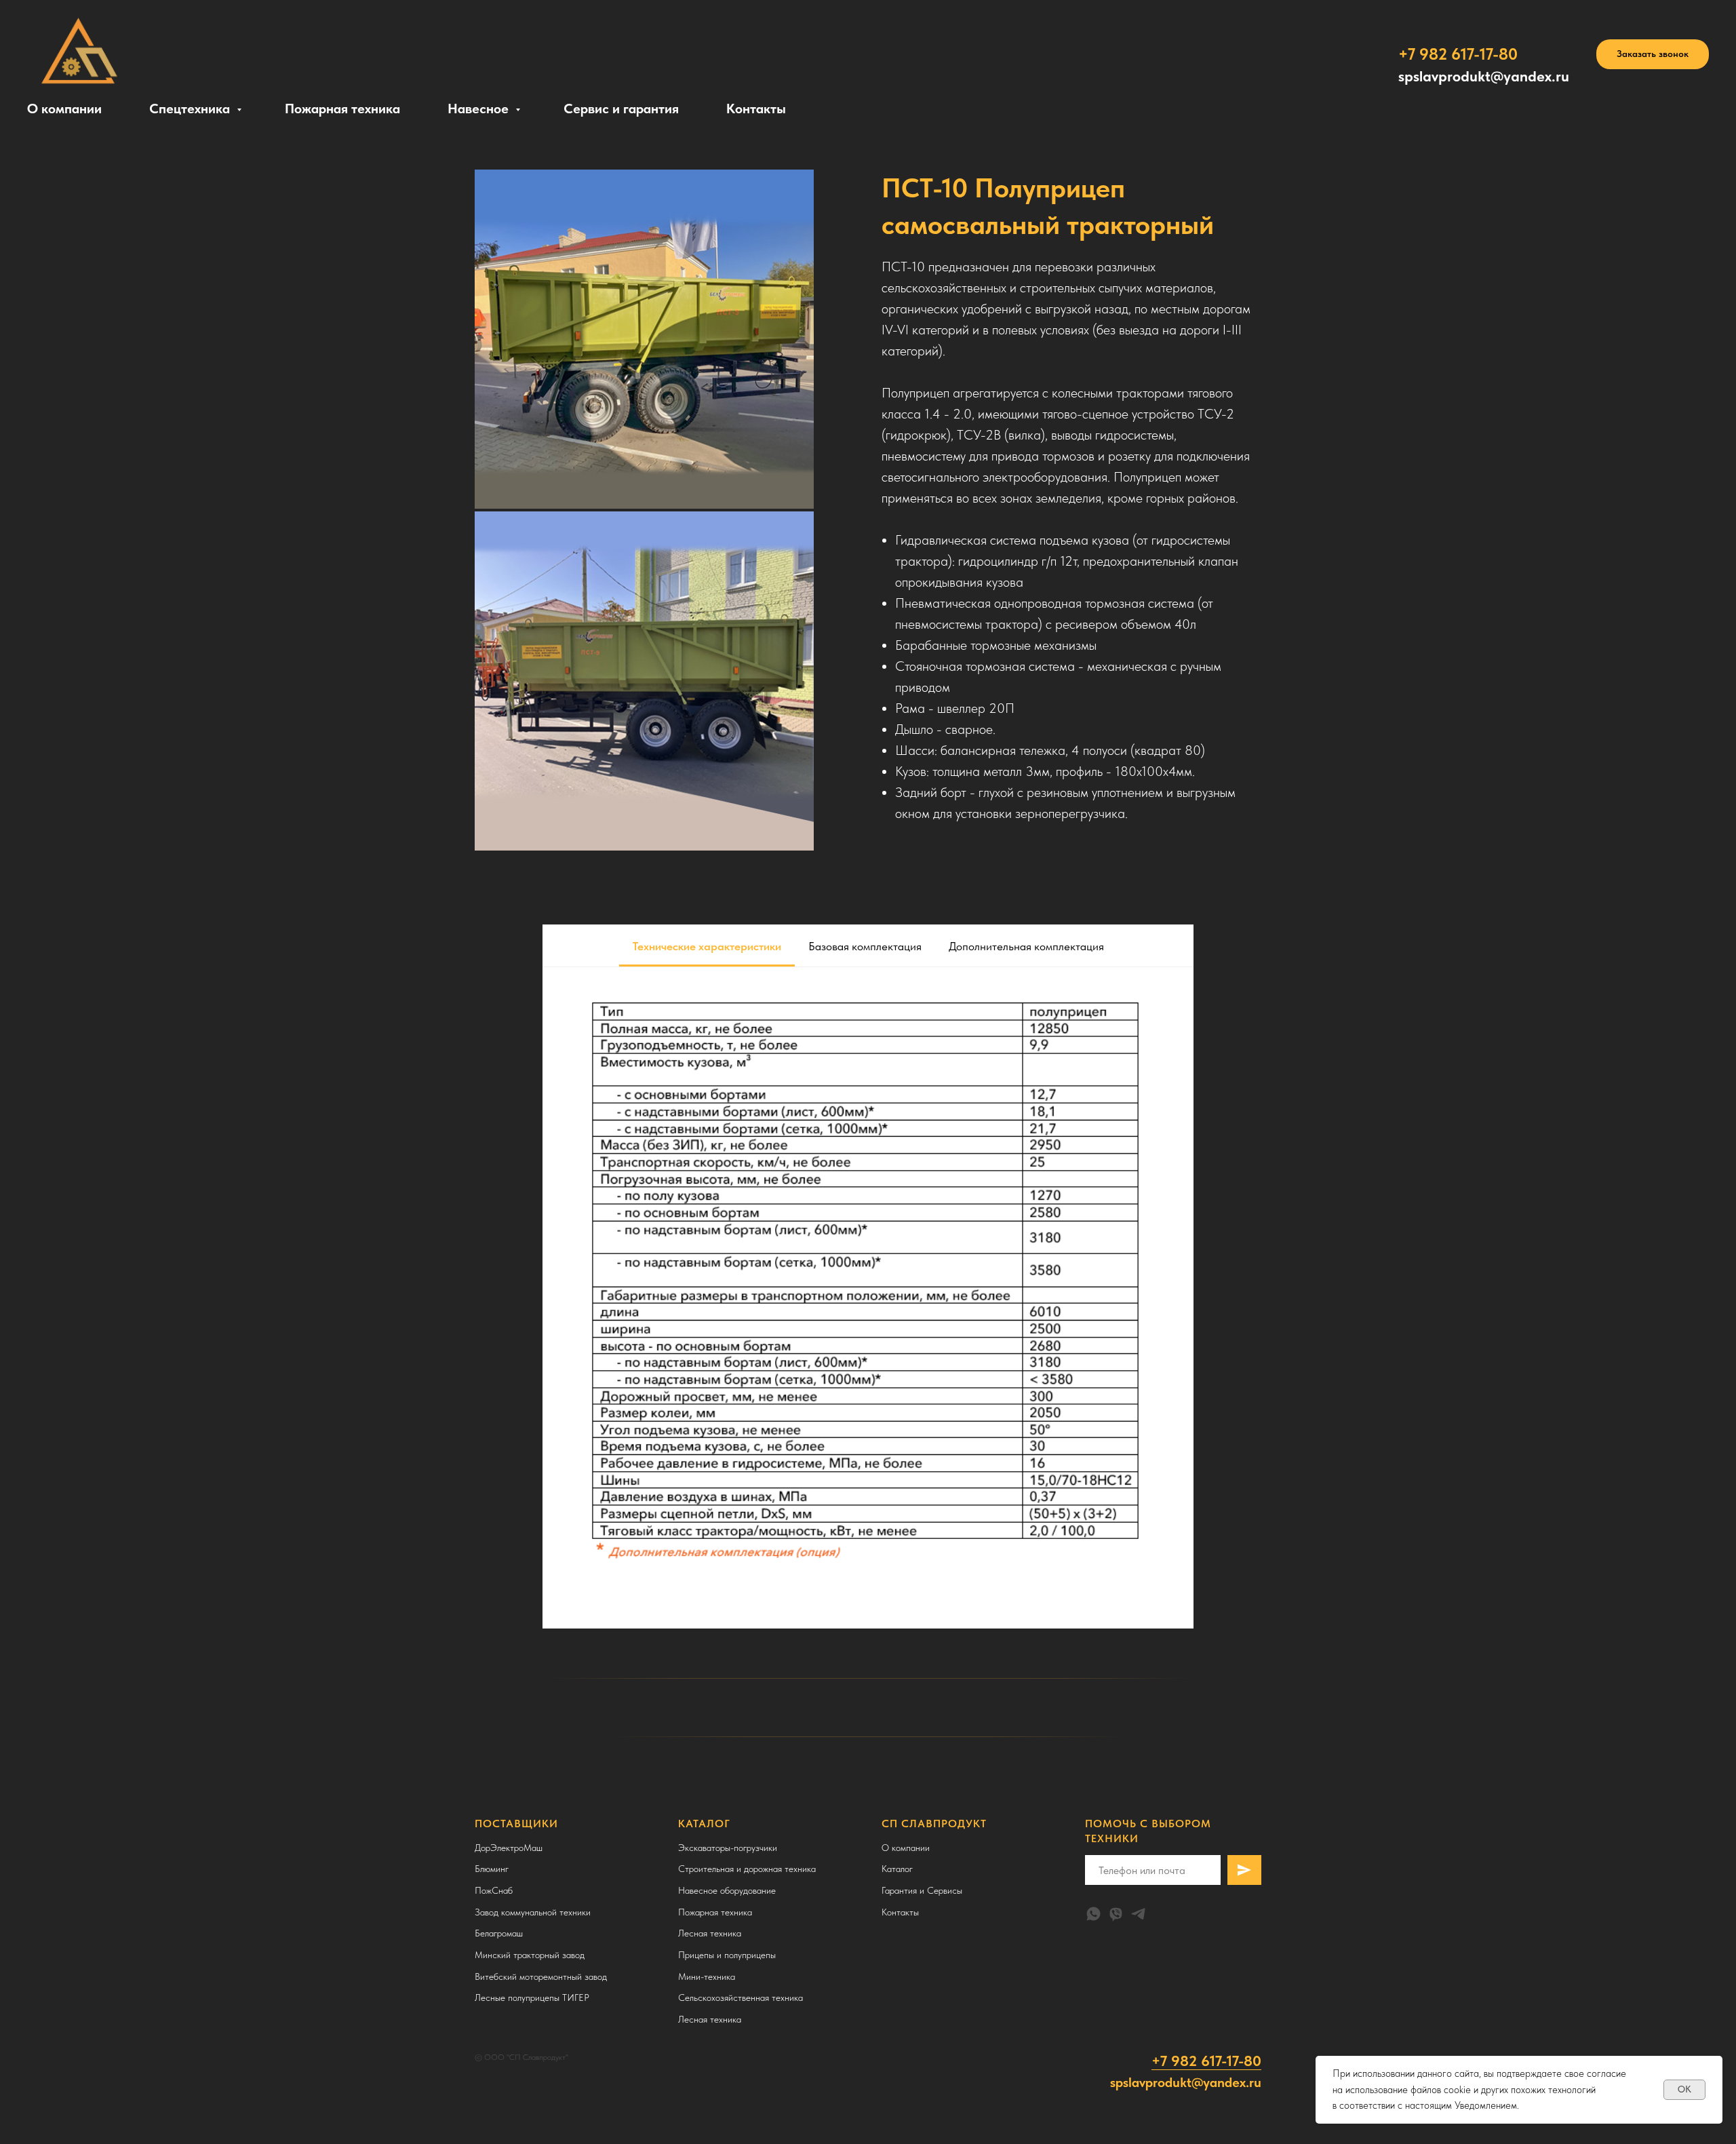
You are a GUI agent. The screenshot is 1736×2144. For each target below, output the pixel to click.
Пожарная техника (342, 109)
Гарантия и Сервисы (922, 1890)
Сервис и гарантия (621, 109)
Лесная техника (710, 1933)
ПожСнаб (494, 1890)
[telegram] (1138, 1914)
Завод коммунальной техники (533, 1912)
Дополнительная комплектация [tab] (1026, 946)
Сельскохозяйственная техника (741, 1997)
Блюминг (492, 1869)
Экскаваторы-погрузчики (728, 1848)
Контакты (756, 109)
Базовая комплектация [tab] (865, 946)
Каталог (897, 1869)
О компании (64, 109)
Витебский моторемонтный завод (541, 1976)
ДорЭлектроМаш (509, 1848)
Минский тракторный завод (530, 1955)
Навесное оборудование (727, 1890)
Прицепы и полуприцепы (727, 1955)
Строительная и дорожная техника (747, 1869)
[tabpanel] (868, 1298)
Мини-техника (707, 1976)
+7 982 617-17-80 (1206, 2061)
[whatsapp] (1093, 1914)
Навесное (480, 109)
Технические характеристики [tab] (707, 946)
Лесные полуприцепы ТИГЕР (532, 1997)
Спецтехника (191, 109)
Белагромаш (499, 1933)
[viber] (1116, 1914)
